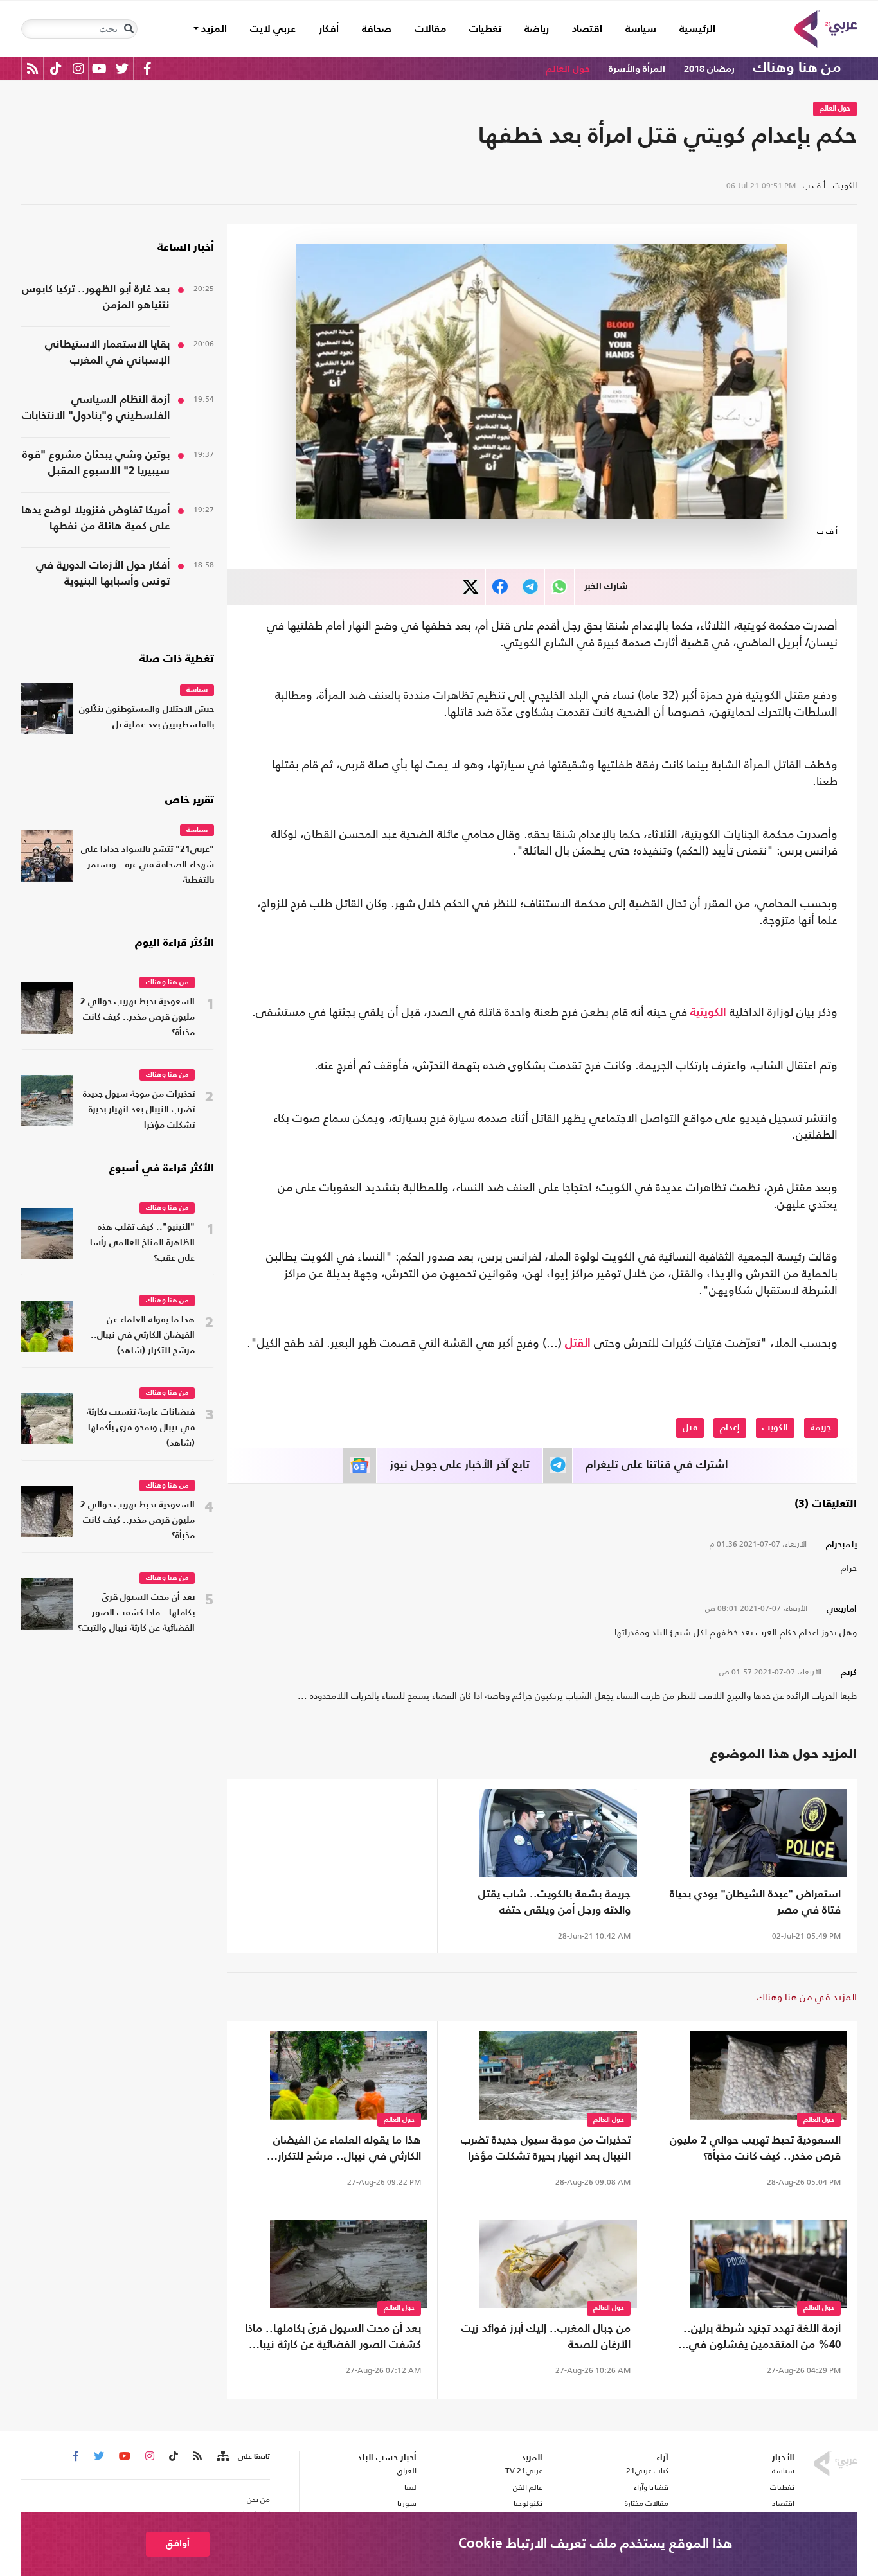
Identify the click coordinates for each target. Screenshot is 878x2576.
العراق (407, 2471)
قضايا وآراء (651, 2487)
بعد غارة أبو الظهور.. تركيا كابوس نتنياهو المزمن (96, 298)
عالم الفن (528, 2487)
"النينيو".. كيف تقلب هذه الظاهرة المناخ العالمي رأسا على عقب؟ (142, 1243)
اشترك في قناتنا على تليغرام (657, 1465)
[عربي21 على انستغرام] (78, 68)
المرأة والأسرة (637, 69)
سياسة (641, 30)
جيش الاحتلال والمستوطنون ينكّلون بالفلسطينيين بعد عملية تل (147, 717)
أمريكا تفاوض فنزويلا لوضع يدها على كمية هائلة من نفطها (95, 519)
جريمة (821, 1428)
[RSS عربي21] (32, 68)
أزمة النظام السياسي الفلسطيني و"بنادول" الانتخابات (96, 408)
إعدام (730, 1428)
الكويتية (708, 1013)
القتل (578, 1344)
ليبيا (410, 2487)
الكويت (775, 1428)
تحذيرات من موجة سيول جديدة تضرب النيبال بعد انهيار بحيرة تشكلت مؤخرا (546, 2149)
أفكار (329, 30)
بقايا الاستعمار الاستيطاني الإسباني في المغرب (107, 353)
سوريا (407, 2503)
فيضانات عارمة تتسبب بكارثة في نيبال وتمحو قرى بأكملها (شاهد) (141, 1428)
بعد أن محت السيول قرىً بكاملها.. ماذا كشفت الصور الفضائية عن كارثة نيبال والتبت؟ (333, 2338)
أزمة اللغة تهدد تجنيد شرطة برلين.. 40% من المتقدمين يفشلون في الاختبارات (762, 2338)
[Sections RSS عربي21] (222, 2456)
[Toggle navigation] (129, 29)
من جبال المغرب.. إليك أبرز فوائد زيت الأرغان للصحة (546, 2337)
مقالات (430, 30)
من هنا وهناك (797, 68)
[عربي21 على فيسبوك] (147, 68)
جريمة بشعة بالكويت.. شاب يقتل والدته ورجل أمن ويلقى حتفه (554, 1903)
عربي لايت (273, 30)
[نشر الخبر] (471, 587)
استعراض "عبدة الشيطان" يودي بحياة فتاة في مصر (755, 1903)
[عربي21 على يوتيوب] (99, 68)
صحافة (377, 30)
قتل (690, 1428)
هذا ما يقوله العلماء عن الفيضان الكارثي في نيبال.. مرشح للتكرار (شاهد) (347, 2150)
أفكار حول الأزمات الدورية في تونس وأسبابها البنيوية (103, 574)
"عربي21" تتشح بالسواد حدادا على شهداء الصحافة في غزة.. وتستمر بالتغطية (148, 865)
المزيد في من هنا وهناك (807, 1997)
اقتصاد (587, 30)
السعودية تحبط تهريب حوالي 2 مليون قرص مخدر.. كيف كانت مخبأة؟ (755, 2149)
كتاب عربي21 (647, 2471)
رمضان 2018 (709, 69)
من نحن (258, 2500)
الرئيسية (692, 29)
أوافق (178, 2544)
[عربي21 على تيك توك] (56, 68)
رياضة (537, 30)
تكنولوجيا (528, 2503)
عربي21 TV (524, 2471)
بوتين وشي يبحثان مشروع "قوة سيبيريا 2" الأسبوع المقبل (96, 463)
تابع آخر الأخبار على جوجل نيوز (460, 1465)
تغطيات (485, 30)
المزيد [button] (213, 30)
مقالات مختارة (647, 2503)
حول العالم (568, 69)
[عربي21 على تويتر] (122, 68)
